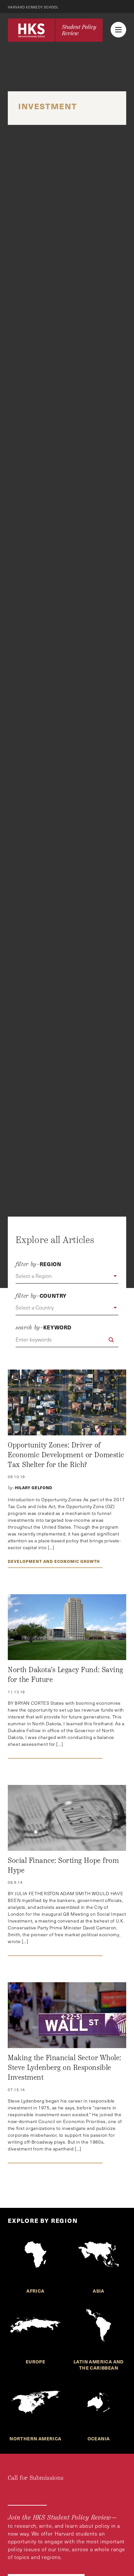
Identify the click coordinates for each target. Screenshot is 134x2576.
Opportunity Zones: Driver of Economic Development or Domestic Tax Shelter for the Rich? (66, 1455)
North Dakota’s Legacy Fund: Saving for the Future (66, 1675)
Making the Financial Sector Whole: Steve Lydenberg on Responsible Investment (65, 2067)
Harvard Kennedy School (33, 7)
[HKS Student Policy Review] (55, 30)
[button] (67, 1276)
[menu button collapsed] (118, 30)
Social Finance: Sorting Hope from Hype (63, 1865)
